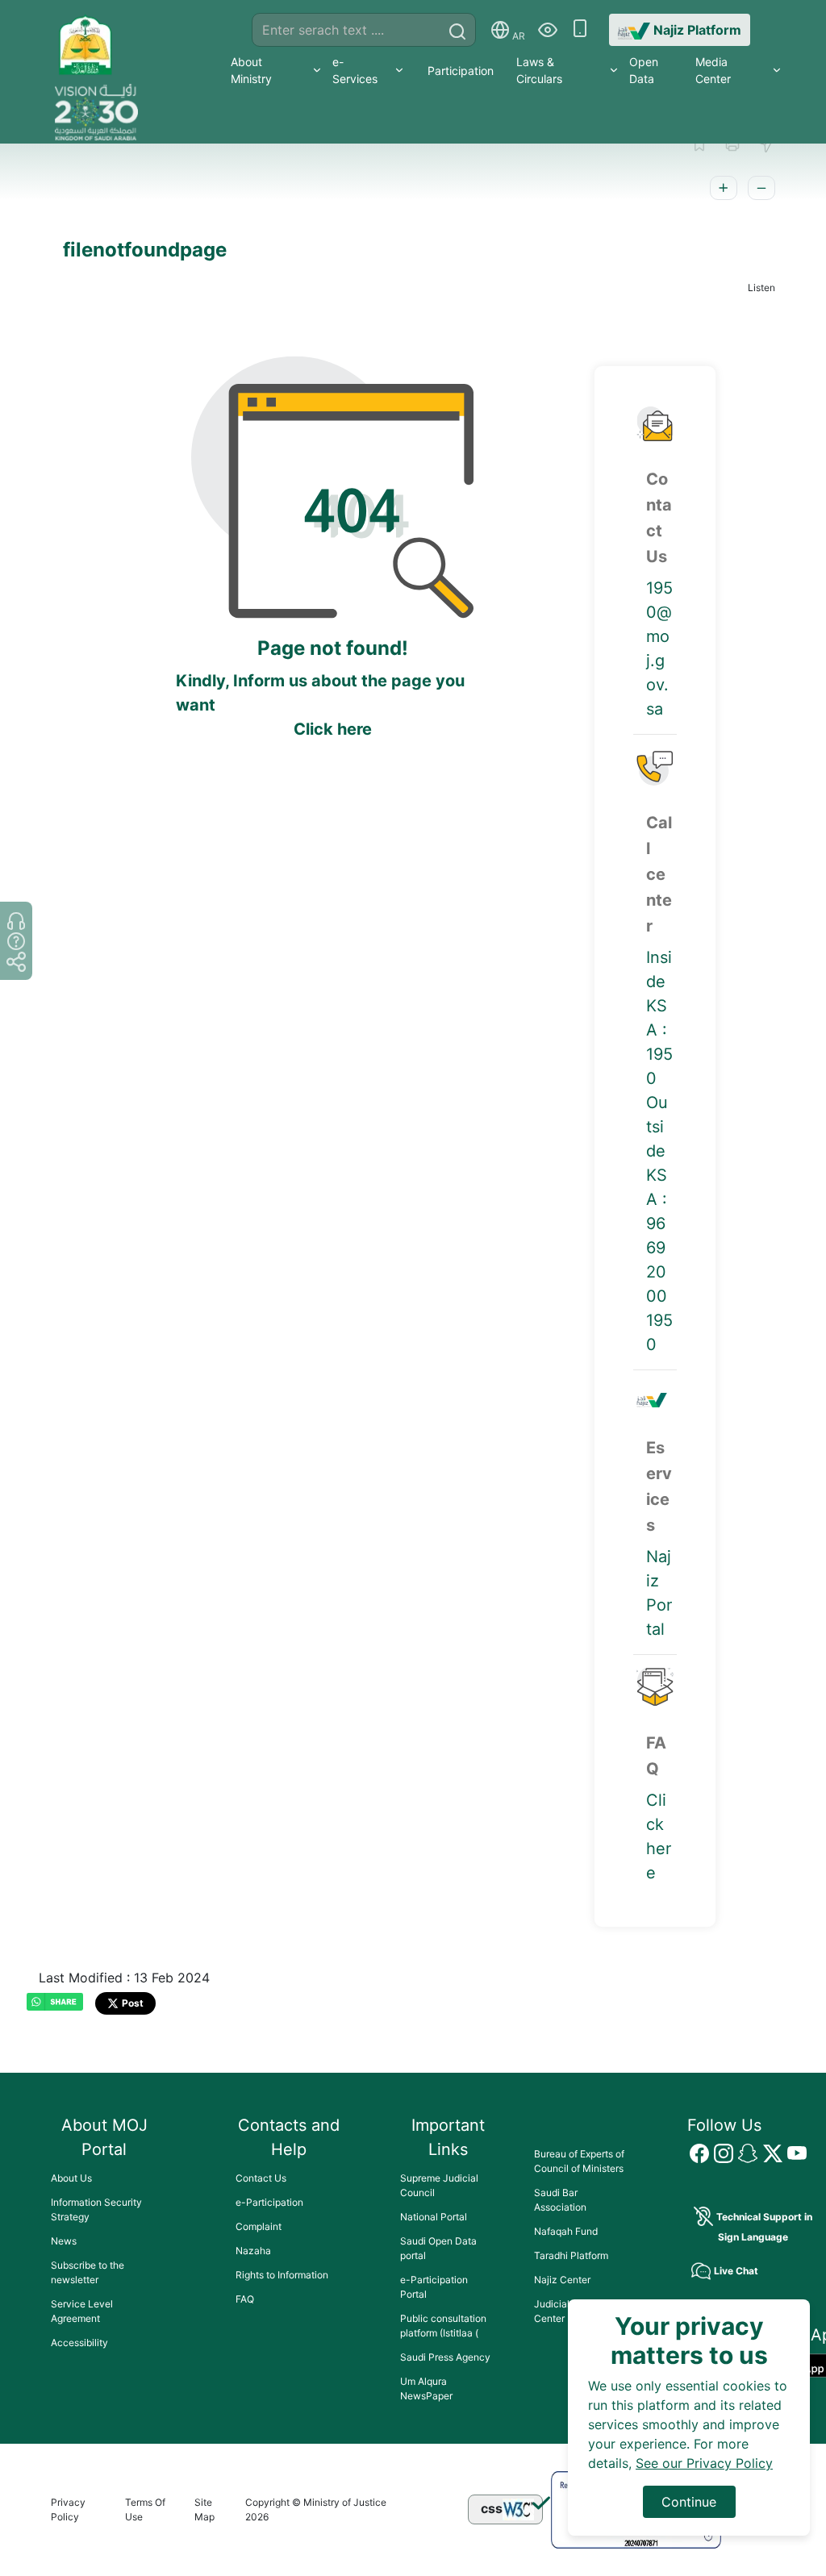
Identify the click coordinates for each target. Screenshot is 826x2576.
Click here (333, 729)
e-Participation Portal (434, 2287)
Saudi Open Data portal (438, 2248)
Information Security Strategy (96, 2209)
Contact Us (261, 2178)
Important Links (448, 2137)
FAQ (245, 2299)
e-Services (355, 70)
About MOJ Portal (104, 2137)
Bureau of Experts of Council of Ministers (579, 2161)
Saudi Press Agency (445, 2357)
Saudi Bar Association (560, 2200)
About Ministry (251, 70)
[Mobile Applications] (580, 30)
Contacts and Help (289, 2137)
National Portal (434, 2217)
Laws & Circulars (539, 70)
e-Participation (269, 2202)
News (64, 2241)
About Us (71, 2178)
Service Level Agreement (82, 2311)
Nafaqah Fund (566, 2231)
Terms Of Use (145, 2509)
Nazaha (253, 2251)
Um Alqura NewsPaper (426, 2388)
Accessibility (79, 2343)
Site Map (204, 2509)
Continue (689, 2502)
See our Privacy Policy (704, 2463)
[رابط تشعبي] (86, 39)
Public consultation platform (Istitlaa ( (443, 2326)
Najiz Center (562, 2280)
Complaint (259, 2226)
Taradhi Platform (571, 2255)
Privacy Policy (68, 2509)
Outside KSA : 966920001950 (659, 1223)
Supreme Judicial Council (439, 2185)
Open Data (644, 70)
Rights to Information (282, 2275)
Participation (461, 71)
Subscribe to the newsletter (88, 2272)
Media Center (713, 70)
